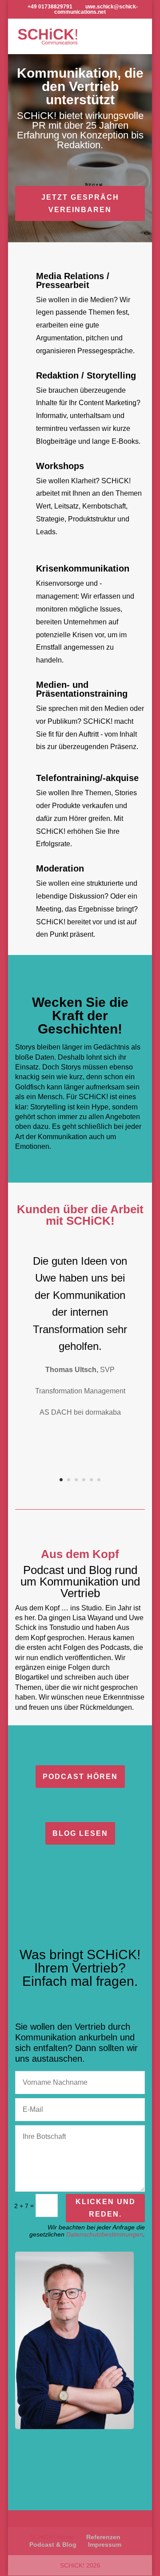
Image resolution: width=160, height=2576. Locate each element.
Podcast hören (80, 1777)
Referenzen (103, 2537)
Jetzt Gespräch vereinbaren (80, 203)
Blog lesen (80, 1833)
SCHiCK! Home (52, 2537)
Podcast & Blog (53, 2544)
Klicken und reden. (106, 2208)
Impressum (105, 2544)
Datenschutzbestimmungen (105, 2234)
